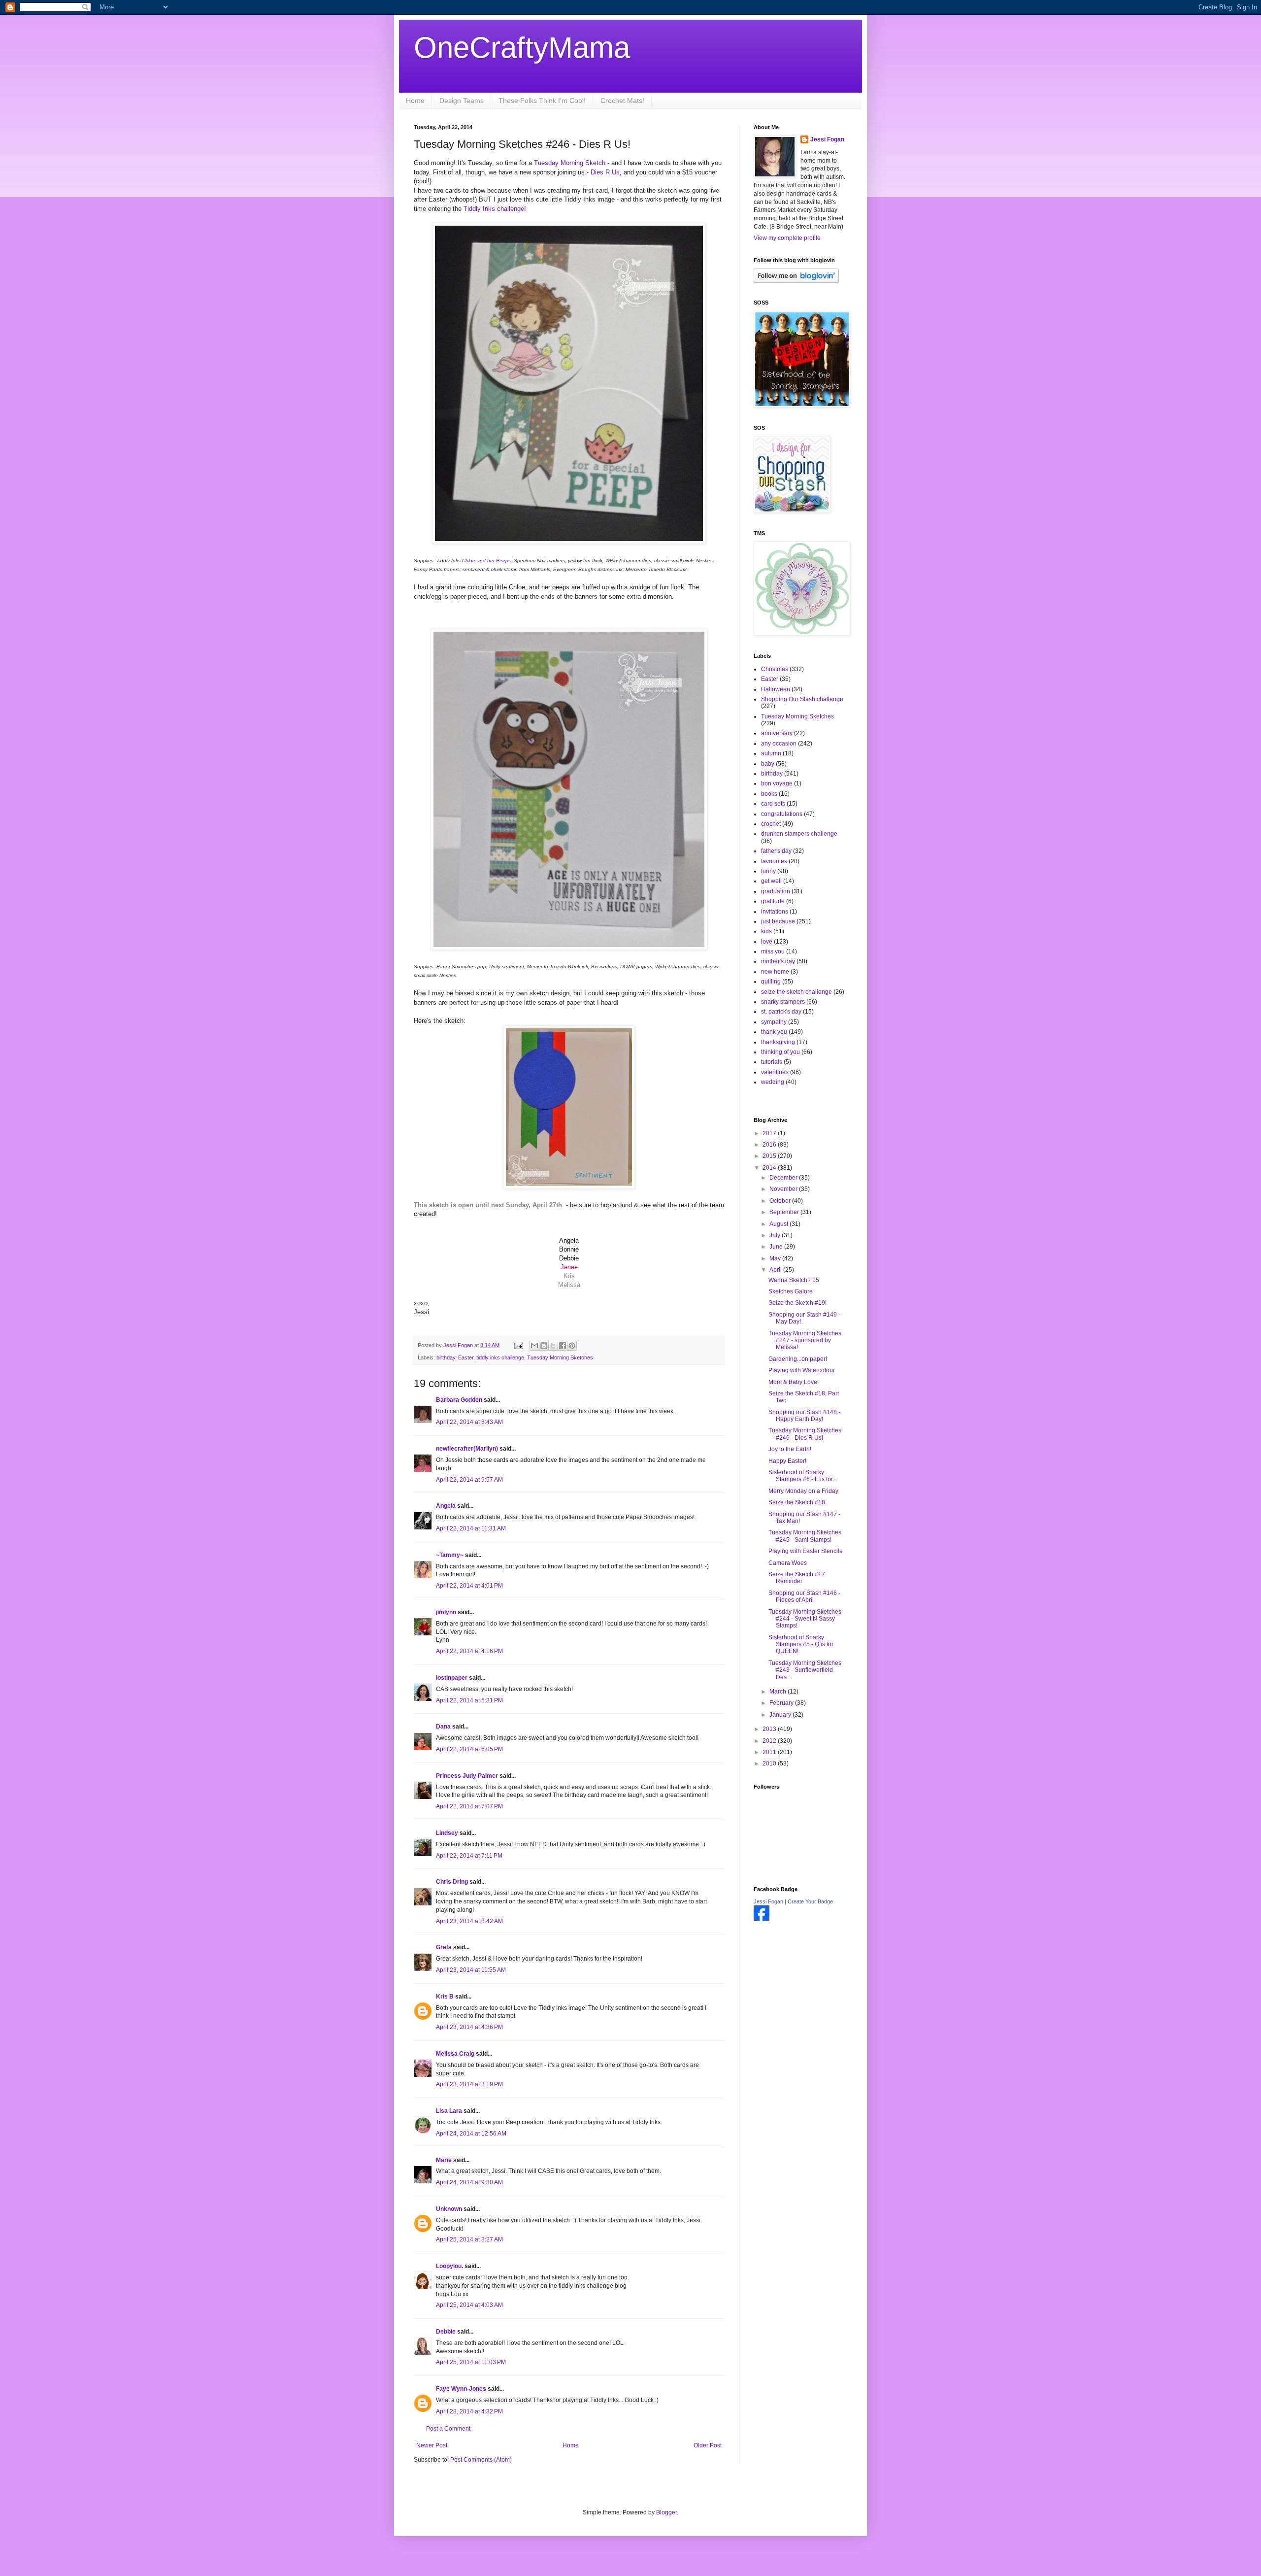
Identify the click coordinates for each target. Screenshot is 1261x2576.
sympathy (774, 1022)
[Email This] (534, 1346)
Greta (444, 1947)
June (777, 1247)
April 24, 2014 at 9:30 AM (469, 2182)
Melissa (569, 1285)
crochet (771, 824)
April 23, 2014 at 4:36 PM (469, 2027)
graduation (776, 891)
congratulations (782, 814)
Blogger (666, 2512)
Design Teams (462, 101)
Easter (466, 1357)
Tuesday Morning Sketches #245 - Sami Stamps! (805, 1536)
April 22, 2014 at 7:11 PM (469, 1856)
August (780, 1224)
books (769, 794)
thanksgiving (778, 1042)
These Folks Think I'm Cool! (542, 101)
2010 (770, 1763)
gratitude (773, 901)
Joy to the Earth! (790, 1449)
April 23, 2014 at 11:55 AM (471, 1970)
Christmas (775, 669)
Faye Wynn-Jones (461, 2389)
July (776, 1235)
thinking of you (780, 1052)
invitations (775, 912)
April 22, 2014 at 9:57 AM (469, 1480)
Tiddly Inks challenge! (496, 209)
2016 (770, 1145)
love (767, 942)
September (785, 1212)
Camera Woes (788, 1563)
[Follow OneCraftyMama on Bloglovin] (796, 281)
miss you (773, 951)
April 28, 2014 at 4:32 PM (469, 2411)
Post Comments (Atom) (481, 2460)
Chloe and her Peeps (486, 560)
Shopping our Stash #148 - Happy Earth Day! (804, 1416)
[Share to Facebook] (563, 1346)
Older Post (708, 2445)
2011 (770, 1752)
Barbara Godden (459, 1400)
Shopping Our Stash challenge (802, 699)
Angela (446, 1506)
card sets (773, 804)
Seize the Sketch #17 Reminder (797, 1578)
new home (775, 972)
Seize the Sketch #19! (797, 1303)
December (784, 1178)
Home (415, 101)
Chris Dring (452, 1882)
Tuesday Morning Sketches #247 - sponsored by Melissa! (805, 1340)
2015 (770, 1156)
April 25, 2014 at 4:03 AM (469, 2305)
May (776, 1258)
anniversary (777, 733)
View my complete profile (787, 238)
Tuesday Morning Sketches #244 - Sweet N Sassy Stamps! (805, 1619)
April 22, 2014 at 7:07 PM (469, 1806)
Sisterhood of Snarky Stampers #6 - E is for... (803, 1476)
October (781, 1201)
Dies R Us (605, 172)
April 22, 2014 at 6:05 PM (469, 1749)
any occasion (779, 744)
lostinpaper (452, 1678)
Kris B (445, 1997)
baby (768, 764)
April (776, 1270)
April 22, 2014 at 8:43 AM (469, 1422)
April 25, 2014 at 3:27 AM (469, 2239)
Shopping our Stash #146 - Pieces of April (804, 1596)
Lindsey (447, 1833)
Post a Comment (448, 2429)
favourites (774, 861)
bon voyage (777, 783)
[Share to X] (553, 1346)
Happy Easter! (787, 1461)
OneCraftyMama (522, 48)
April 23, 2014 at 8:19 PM (469, 2084)
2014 (770, 1168)
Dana (443, 1727)
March (779, 1692)
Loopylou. (449, 2266)
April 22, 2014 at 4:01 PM (469, 1586)
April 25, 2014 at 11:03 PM (471, 2362)
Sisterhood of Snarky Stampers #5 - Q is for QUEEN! (801, 1644)
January (781, 1715)
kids (766, 931)
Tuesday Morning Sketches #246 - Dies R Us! (805, 1434)
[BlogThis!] (544, 1346)
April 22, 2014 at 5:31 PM (469, 1700)
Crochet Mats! (622, 101)
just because (778, 921)
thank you (774, 1032)
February (782, 1703)
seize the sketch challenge (796, 992)
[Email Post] (518, 1345)
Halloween (776, 689)
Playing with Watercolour (802, 1370)
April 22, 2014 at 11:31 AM (471, 1528)
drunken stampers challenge (799, 834)
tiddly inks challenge (500, 1357)
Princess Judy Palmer (467, 1776)
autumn (771, 753)
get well (771, 881)
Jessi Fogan (827, 139)
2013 (770, 1729)
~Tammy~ (450, 1555)
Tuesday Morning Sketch (570, 163)
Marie (444, 2160)
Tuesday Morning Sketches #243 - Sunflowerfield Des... (805, 1670)
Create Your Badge (810, 1901)
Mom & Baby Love (793, 1382)
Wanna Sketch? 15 (794, 1280)
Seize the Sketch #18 (797, 1502)
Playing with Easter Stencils (805, 1551)
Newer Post (432, 2445)
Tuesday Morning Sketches (560, 1357)
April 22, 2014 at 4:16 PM (469, 1651)
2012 (770, 1741)
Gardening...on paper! (798, 1359)
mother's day (778, 961)
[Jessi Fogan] (762, 1919)
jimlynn (446, 1612)
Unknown (449, 2209)
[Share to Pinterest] (572, 1346)
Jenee (569, 1267)
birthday (446, 1357)
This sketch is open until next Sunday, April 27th (488, 1205)
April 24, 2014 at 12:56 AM (471, 2134)
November (784, 1189)
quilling (771, 982)
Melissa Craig (455, 2054)
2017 (770, 1133)
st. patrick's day (781, 1012)
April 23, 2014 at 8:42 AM (469, 1921)
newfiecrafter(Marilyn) (467, 1449)
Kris (569, 1276)
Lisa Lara (449, 2111)
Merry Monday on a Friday (803, 1491)
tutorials (772, 1062)
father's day (776, 851)
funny (768, 871)
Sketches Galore (791, 1291)
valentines (775, 1072)
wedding (773, 1082)
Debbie (446, 2332)
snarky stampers (783, 1002)
